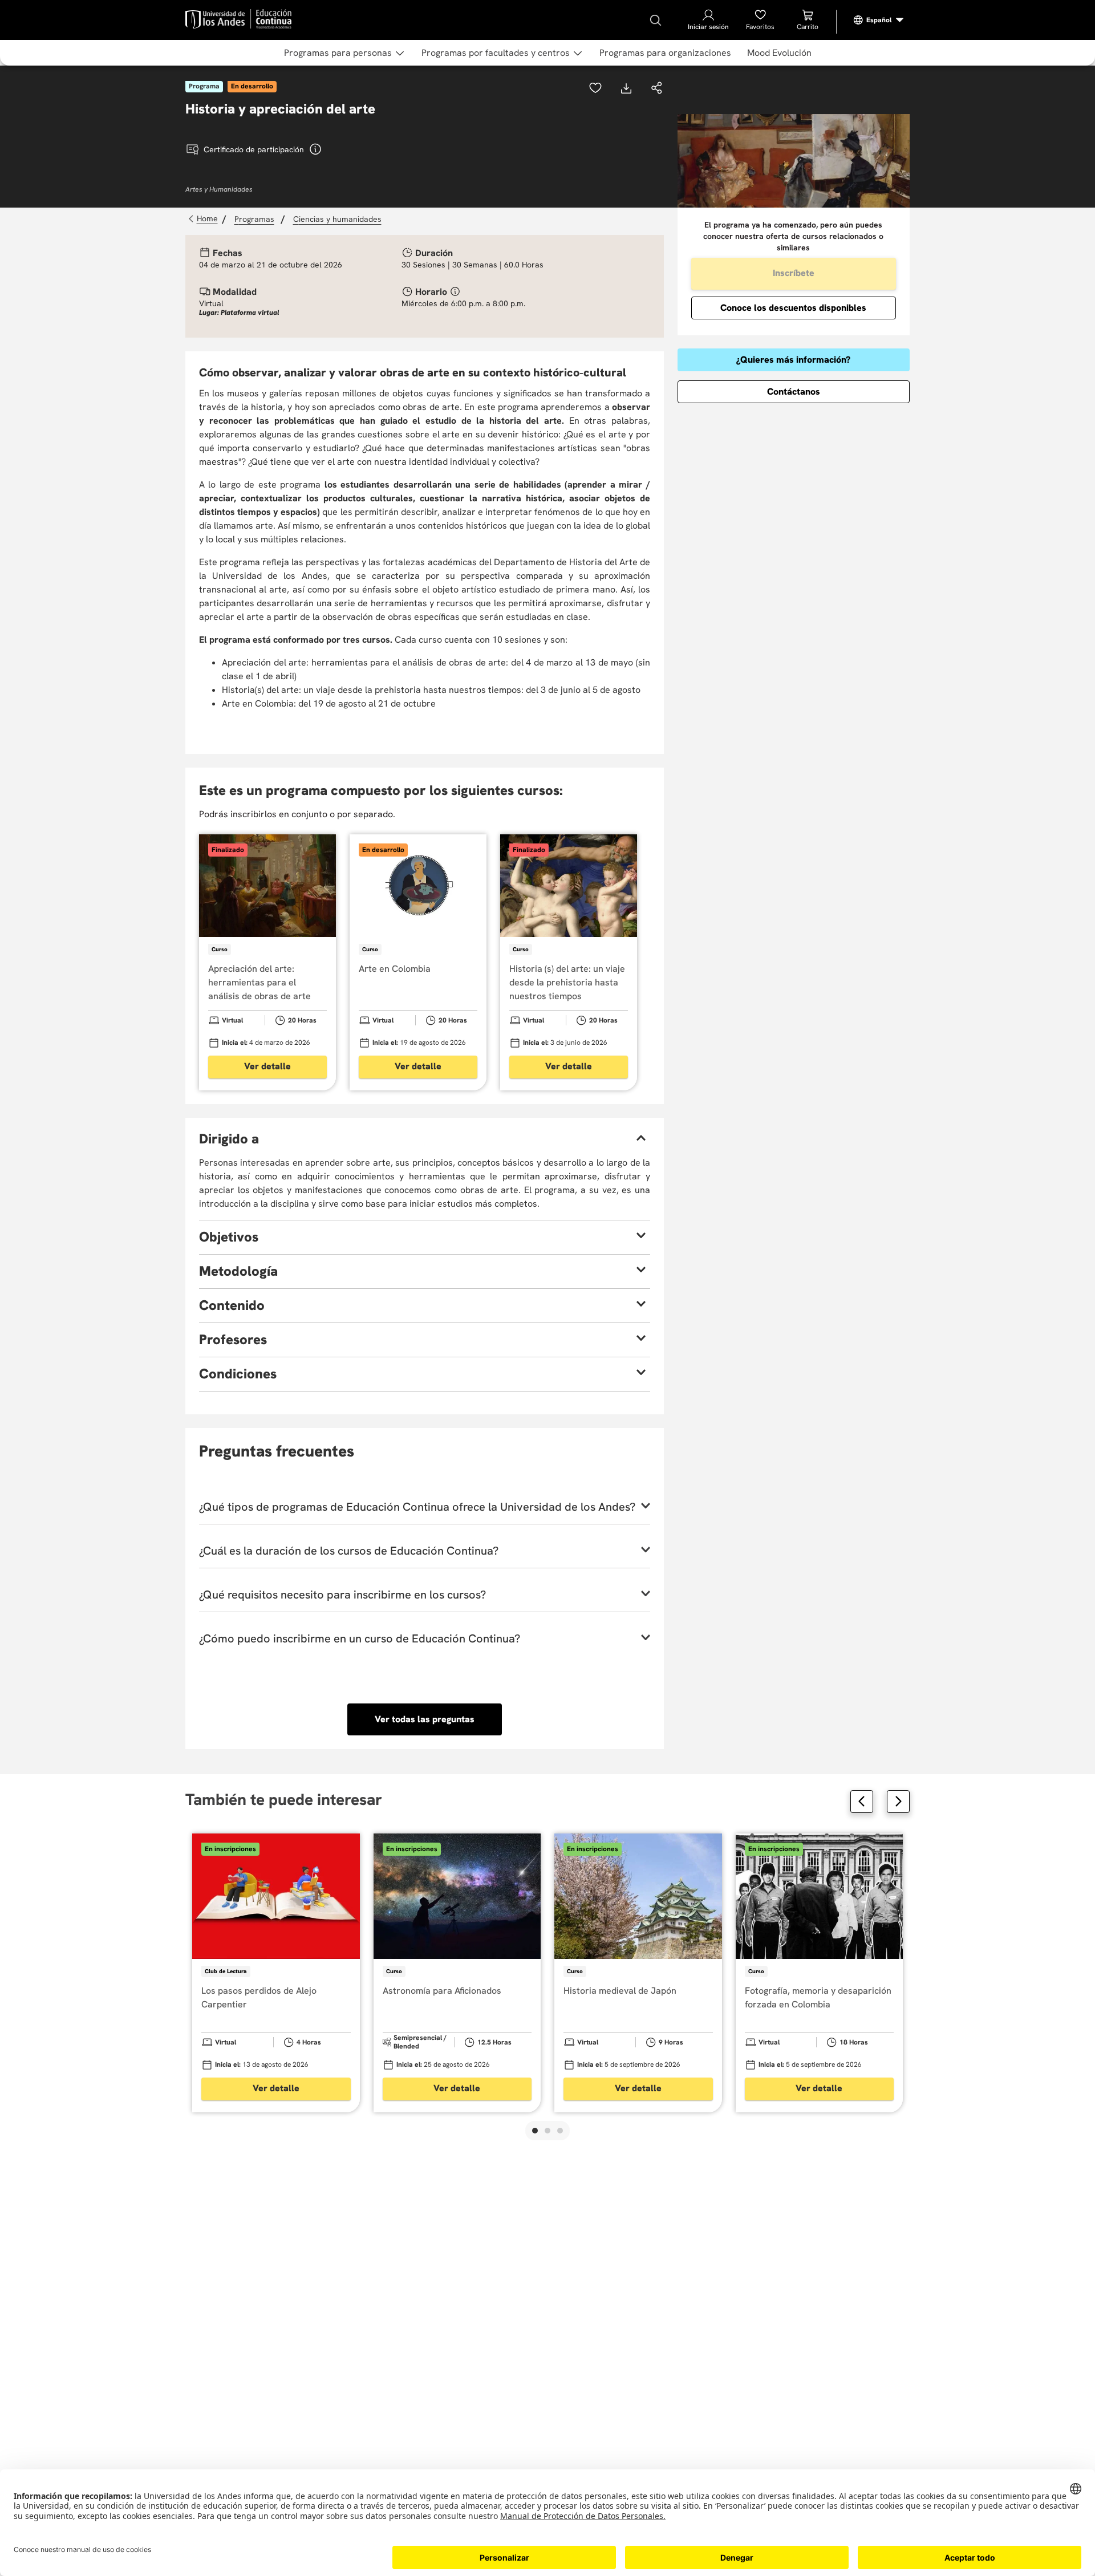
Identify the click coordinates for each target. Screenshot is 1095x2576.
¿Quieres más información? (793, 360)
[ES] (879, 20)
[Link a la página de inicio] (204, 219)
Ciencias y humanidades (337, 219)
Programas (254, 219)
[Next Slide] (898, 1802)
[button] (657, 89)
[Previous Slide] (862, 1802)
